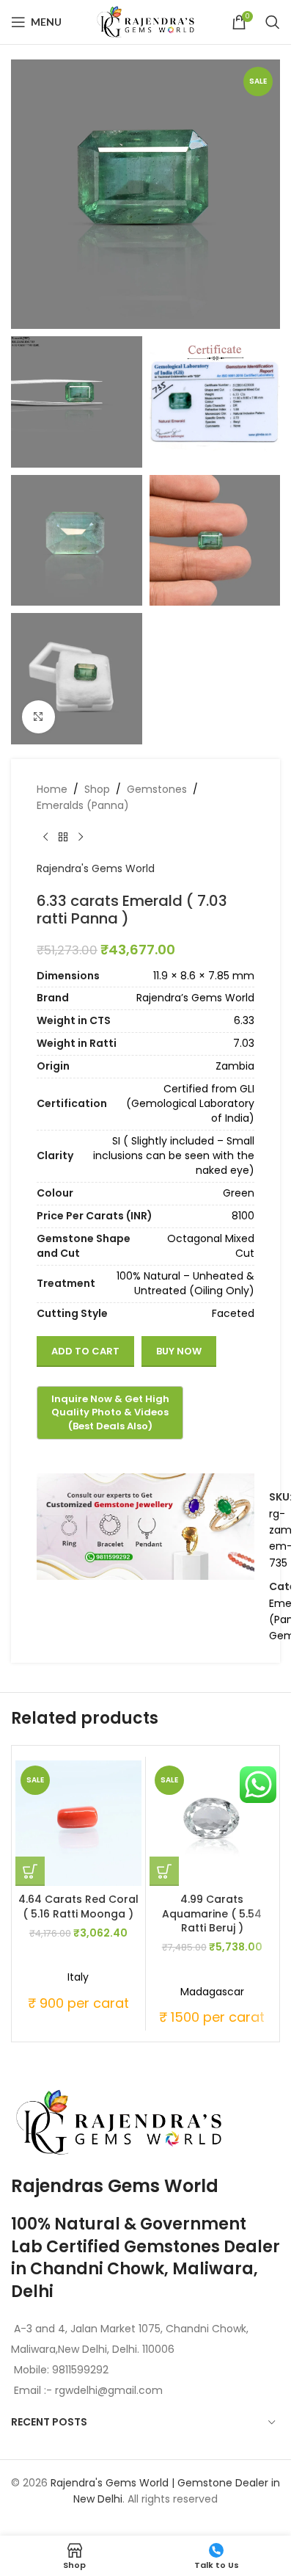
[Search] (273, 22)
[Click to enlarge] (38, 717)
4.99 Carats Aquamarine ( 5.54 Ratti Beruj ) (212, 1913)
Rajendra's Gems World (96, 868)
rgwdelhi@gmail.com (107, 2390)
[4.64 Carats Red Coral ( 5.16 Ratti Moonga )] (78, 1824)
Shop (97, 789)
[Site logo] (146, 21)
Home (52, 789)
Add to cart (85, 1351)
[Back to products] (63, 837)
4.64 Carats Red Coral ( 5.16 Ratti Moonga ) (78, 1906)
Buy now (179, 1351)
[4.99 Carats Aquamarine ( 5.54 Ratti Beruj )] (213, 1824)
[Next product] (81, 837)
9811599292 (80, 2370)
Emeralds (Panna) (83, 805)
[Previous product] (45, 837)
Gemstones (157, 789)
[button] (30, 1871)
